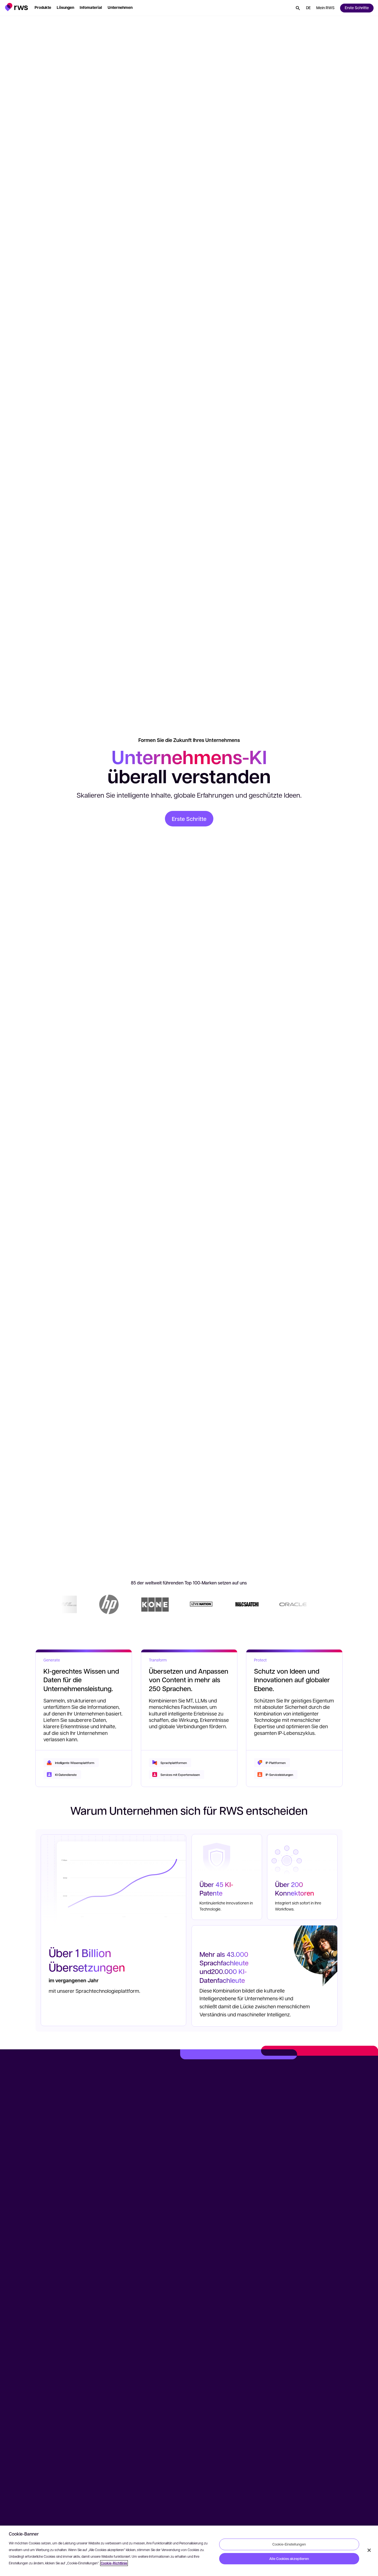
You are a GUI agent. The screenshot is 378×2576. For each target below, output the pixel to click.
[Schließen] (369, 2550)
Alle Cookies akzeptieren (289, 2559)
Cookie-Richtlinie (114, 2563)
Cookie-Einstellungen (289, 2544)
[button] (16, 7)
